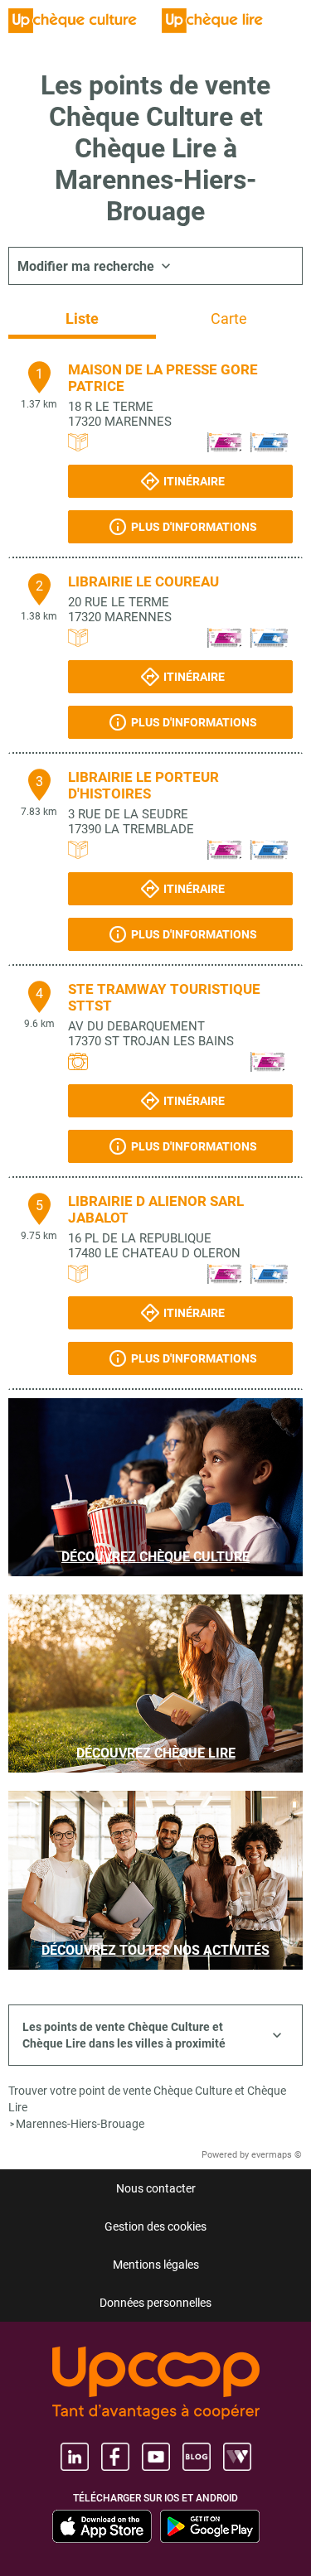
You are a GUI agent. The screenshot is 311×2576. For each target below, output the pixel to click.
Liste (82, 318)
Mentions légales (156, 2265)
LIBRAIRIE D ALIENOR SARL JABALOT (156, 1209)
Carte (229, 318)
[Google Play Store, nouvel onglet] (210, 2526)
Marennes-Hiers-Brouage (80, 2124)
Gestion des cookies (155, 2226)
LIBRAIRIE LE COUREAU (143, 581)
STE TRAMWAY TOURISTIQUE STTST (164, 997)
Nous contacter (156, 2188)
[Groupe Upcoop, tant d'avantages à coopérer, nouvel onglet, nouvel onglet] (156, 2384)
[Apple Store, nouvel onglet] (102, 2526)
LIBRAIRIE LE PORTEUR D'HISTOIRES (143, 785)
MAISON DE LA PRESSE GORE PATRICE (163, 378)
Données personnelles (155, 2303)
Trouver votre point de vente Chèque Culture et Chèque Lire (147, 2099)
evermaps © (277, 2155)
